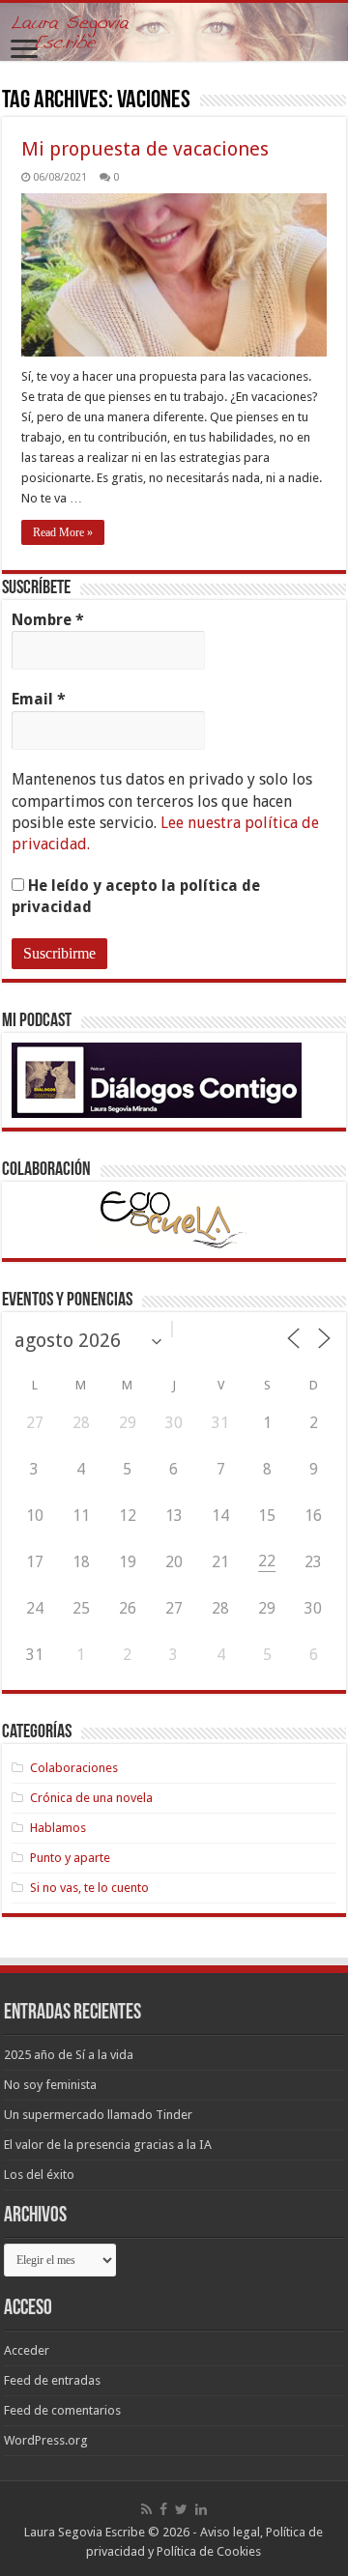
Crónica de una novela (91, 1798)
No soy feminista (50, 2085)
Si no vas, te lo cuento (89, 1888)
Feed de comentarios (62, 2410)
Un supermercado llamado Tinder (98, 2115)
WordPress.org (46, 2440)
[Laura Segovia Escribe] (174, 32)
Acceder (27, 2350)
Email (39, 699)
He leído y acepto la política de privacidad (136, 896)
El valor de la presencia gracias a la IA (108, 2145)
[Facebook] (163, 2509)
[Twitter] (181, 2509)
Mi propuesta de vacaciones (145, 149)
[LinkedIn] (201, 2509)
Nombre (48, 620)
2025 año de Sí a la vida (69, 2055)
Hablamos (58, 1828)
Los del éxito (39, 2175)
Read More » (63, 532)
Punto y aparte (70, 1858)
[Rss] (146, 2509)
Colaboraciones (74, 1768)
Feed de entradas (52, 2380)
